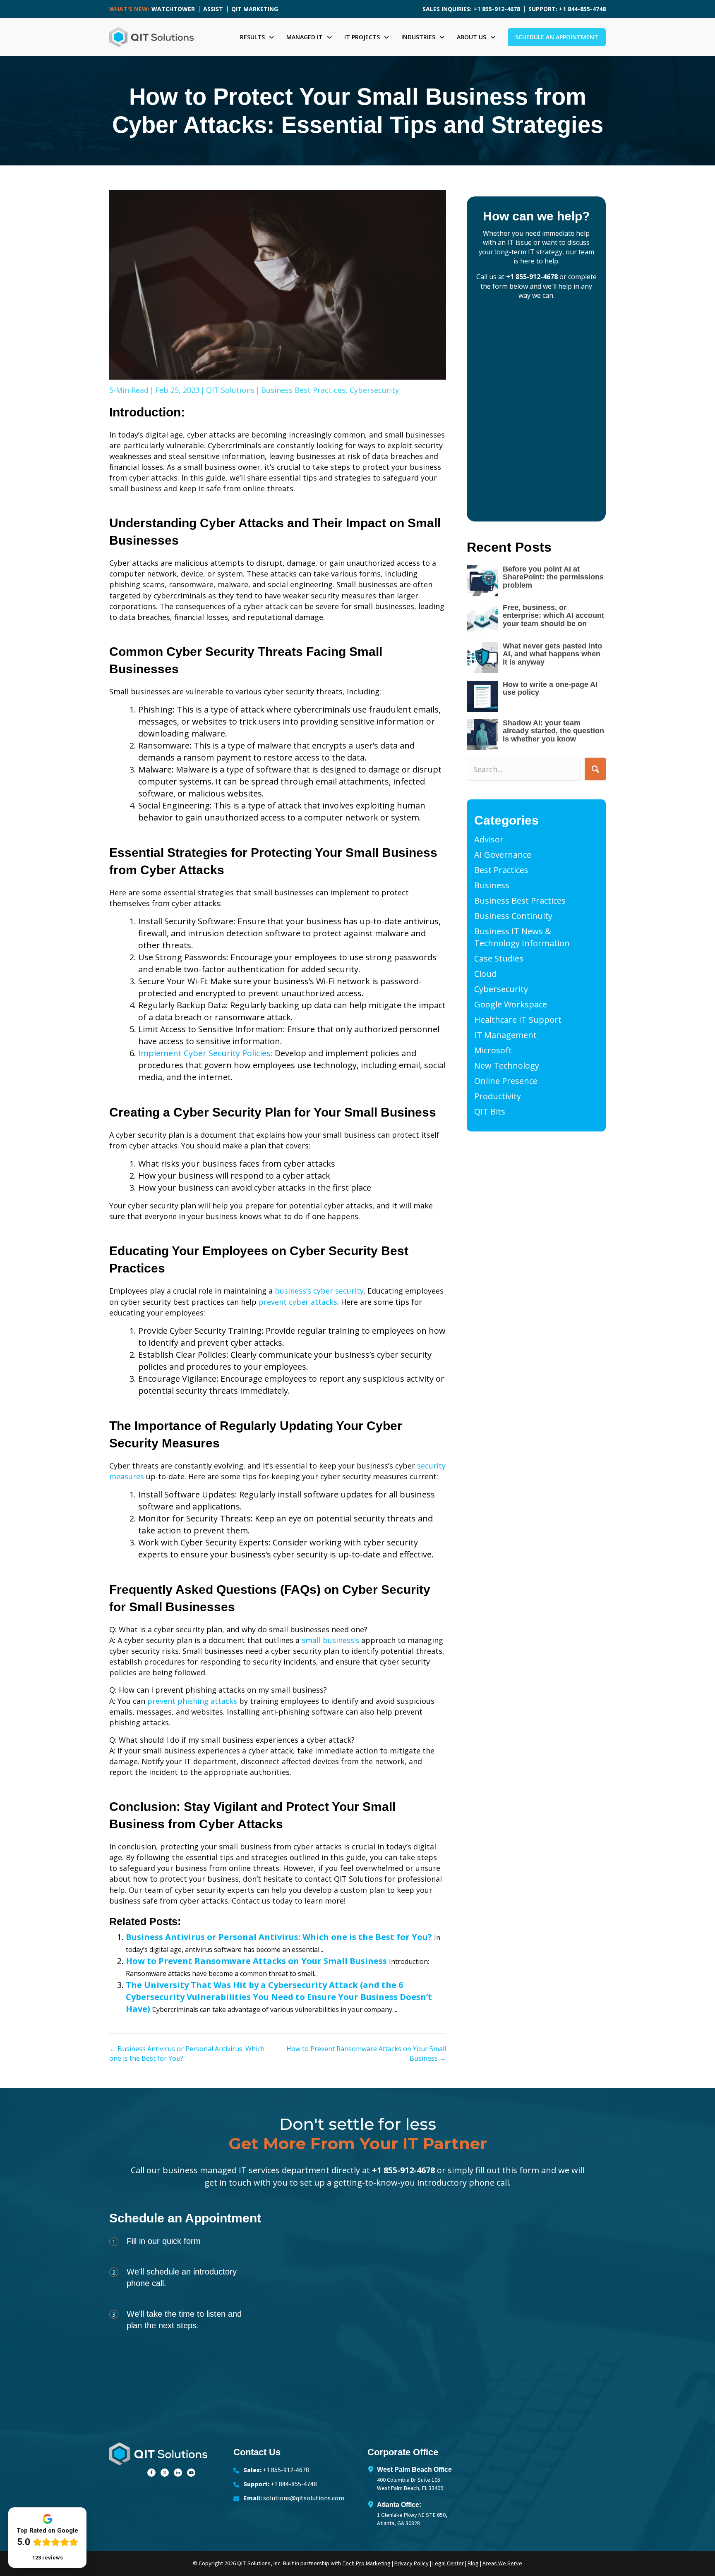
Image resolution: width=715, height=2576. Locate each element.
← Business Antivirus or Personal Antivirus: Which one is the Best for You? (187, 2053)
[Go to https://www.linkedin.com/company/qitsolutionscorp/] (178, 2471)
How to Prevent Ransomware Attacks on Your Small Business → (366, 2053)
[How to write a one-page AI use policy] (482, 696)
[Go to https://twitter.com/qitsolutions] (165, 2471)
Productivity (498, 1096)
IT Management (505, 1035)
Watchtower (173, 9)
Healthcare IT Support (518, 1020)
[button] (595, 769)
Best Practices (501, 870)
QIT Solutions (230, 390)
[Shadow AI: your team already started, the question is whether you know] (482, 735)
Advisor (489, 839)
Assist (213, 9)
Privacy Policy (411, 2564)
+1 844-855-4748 (294, 2484)
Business (492, 885)
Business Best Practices (303, 390)
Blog (473, 2564)
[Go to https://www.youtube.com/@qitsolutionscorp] (191, 2471)
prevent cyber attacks (298, 1302)
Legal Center (448, 2564)
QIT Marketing (255, 9)
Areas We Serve (502, 2564)
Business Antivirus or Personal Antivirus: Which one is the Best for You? (279, 1937)
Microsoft (493, 1050)
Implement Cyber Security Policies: (205, 1053)
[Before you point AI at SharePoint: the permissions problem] (482, 581)
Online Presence (506, 1081)
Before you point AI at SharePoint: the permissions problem (553, 577)
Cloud (485, 974)
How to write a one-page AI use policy (550, 689)
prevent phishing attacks (192, 1701)
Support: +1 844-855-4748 (567, 9)
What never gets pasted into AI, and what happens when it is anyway (552, 654)
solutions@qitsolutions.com (304, 2498)
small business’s (330, 1640)
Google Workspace (511, 1004)
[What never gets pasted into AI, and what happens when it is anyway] (482, 658)
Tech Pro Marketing (366, 2564)
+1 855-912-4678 (532, 277)
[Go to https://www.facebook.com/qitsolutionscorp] (151, 2471)
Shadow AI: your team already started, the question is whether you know (553, 731)
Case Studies (499, 958)
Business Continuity (513, 916)
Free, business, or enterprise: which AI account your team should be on (553, 616)
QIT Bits (490, 1111)
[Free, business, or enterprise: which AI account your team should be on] (482, 619)
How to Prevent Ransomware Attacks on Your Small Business (256, 1961)
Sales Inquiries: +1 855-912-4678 (471, 9)
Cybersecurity (374, 390)
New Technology (507, 1066)
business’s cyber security (319, 1291)
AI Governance (503, 855)
